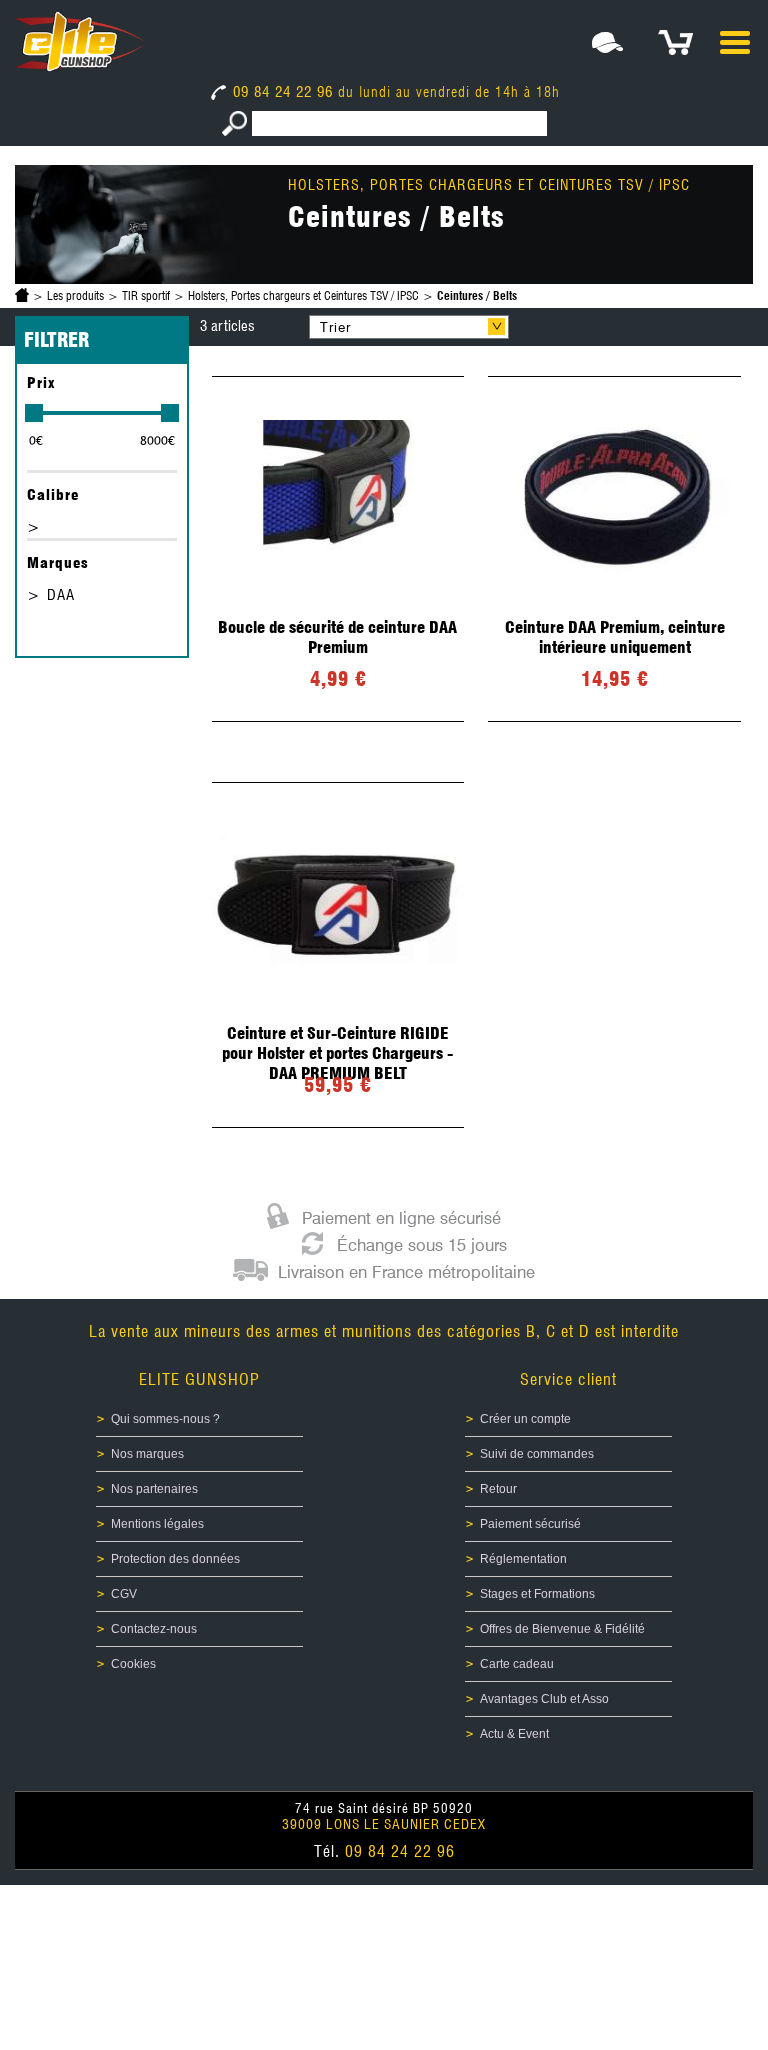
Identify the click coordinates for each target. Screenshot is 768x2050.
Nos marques (147, 1454)
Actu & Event (514, 1734)
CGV (124, 1594)
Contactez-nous (154, 1629)
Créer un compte (525, 1419)
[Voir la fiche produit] (338, 549)
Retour (498, 1489)
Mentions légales (157, 1524)
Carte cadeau (517, 1664)
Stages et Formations (537, 1594)
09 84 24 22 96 (283, 92)
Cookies (133, 1664)
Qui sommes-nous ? (165, 1419)
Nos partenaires (154, 1489)
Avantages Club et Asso (544, 1699)
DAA (61, 595)
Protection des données (175, 1559)
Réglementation (523, 1559)
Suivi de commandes (537, 1454)
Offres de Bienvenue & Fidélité (562, 1629)
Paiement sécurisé (530, 1524)
